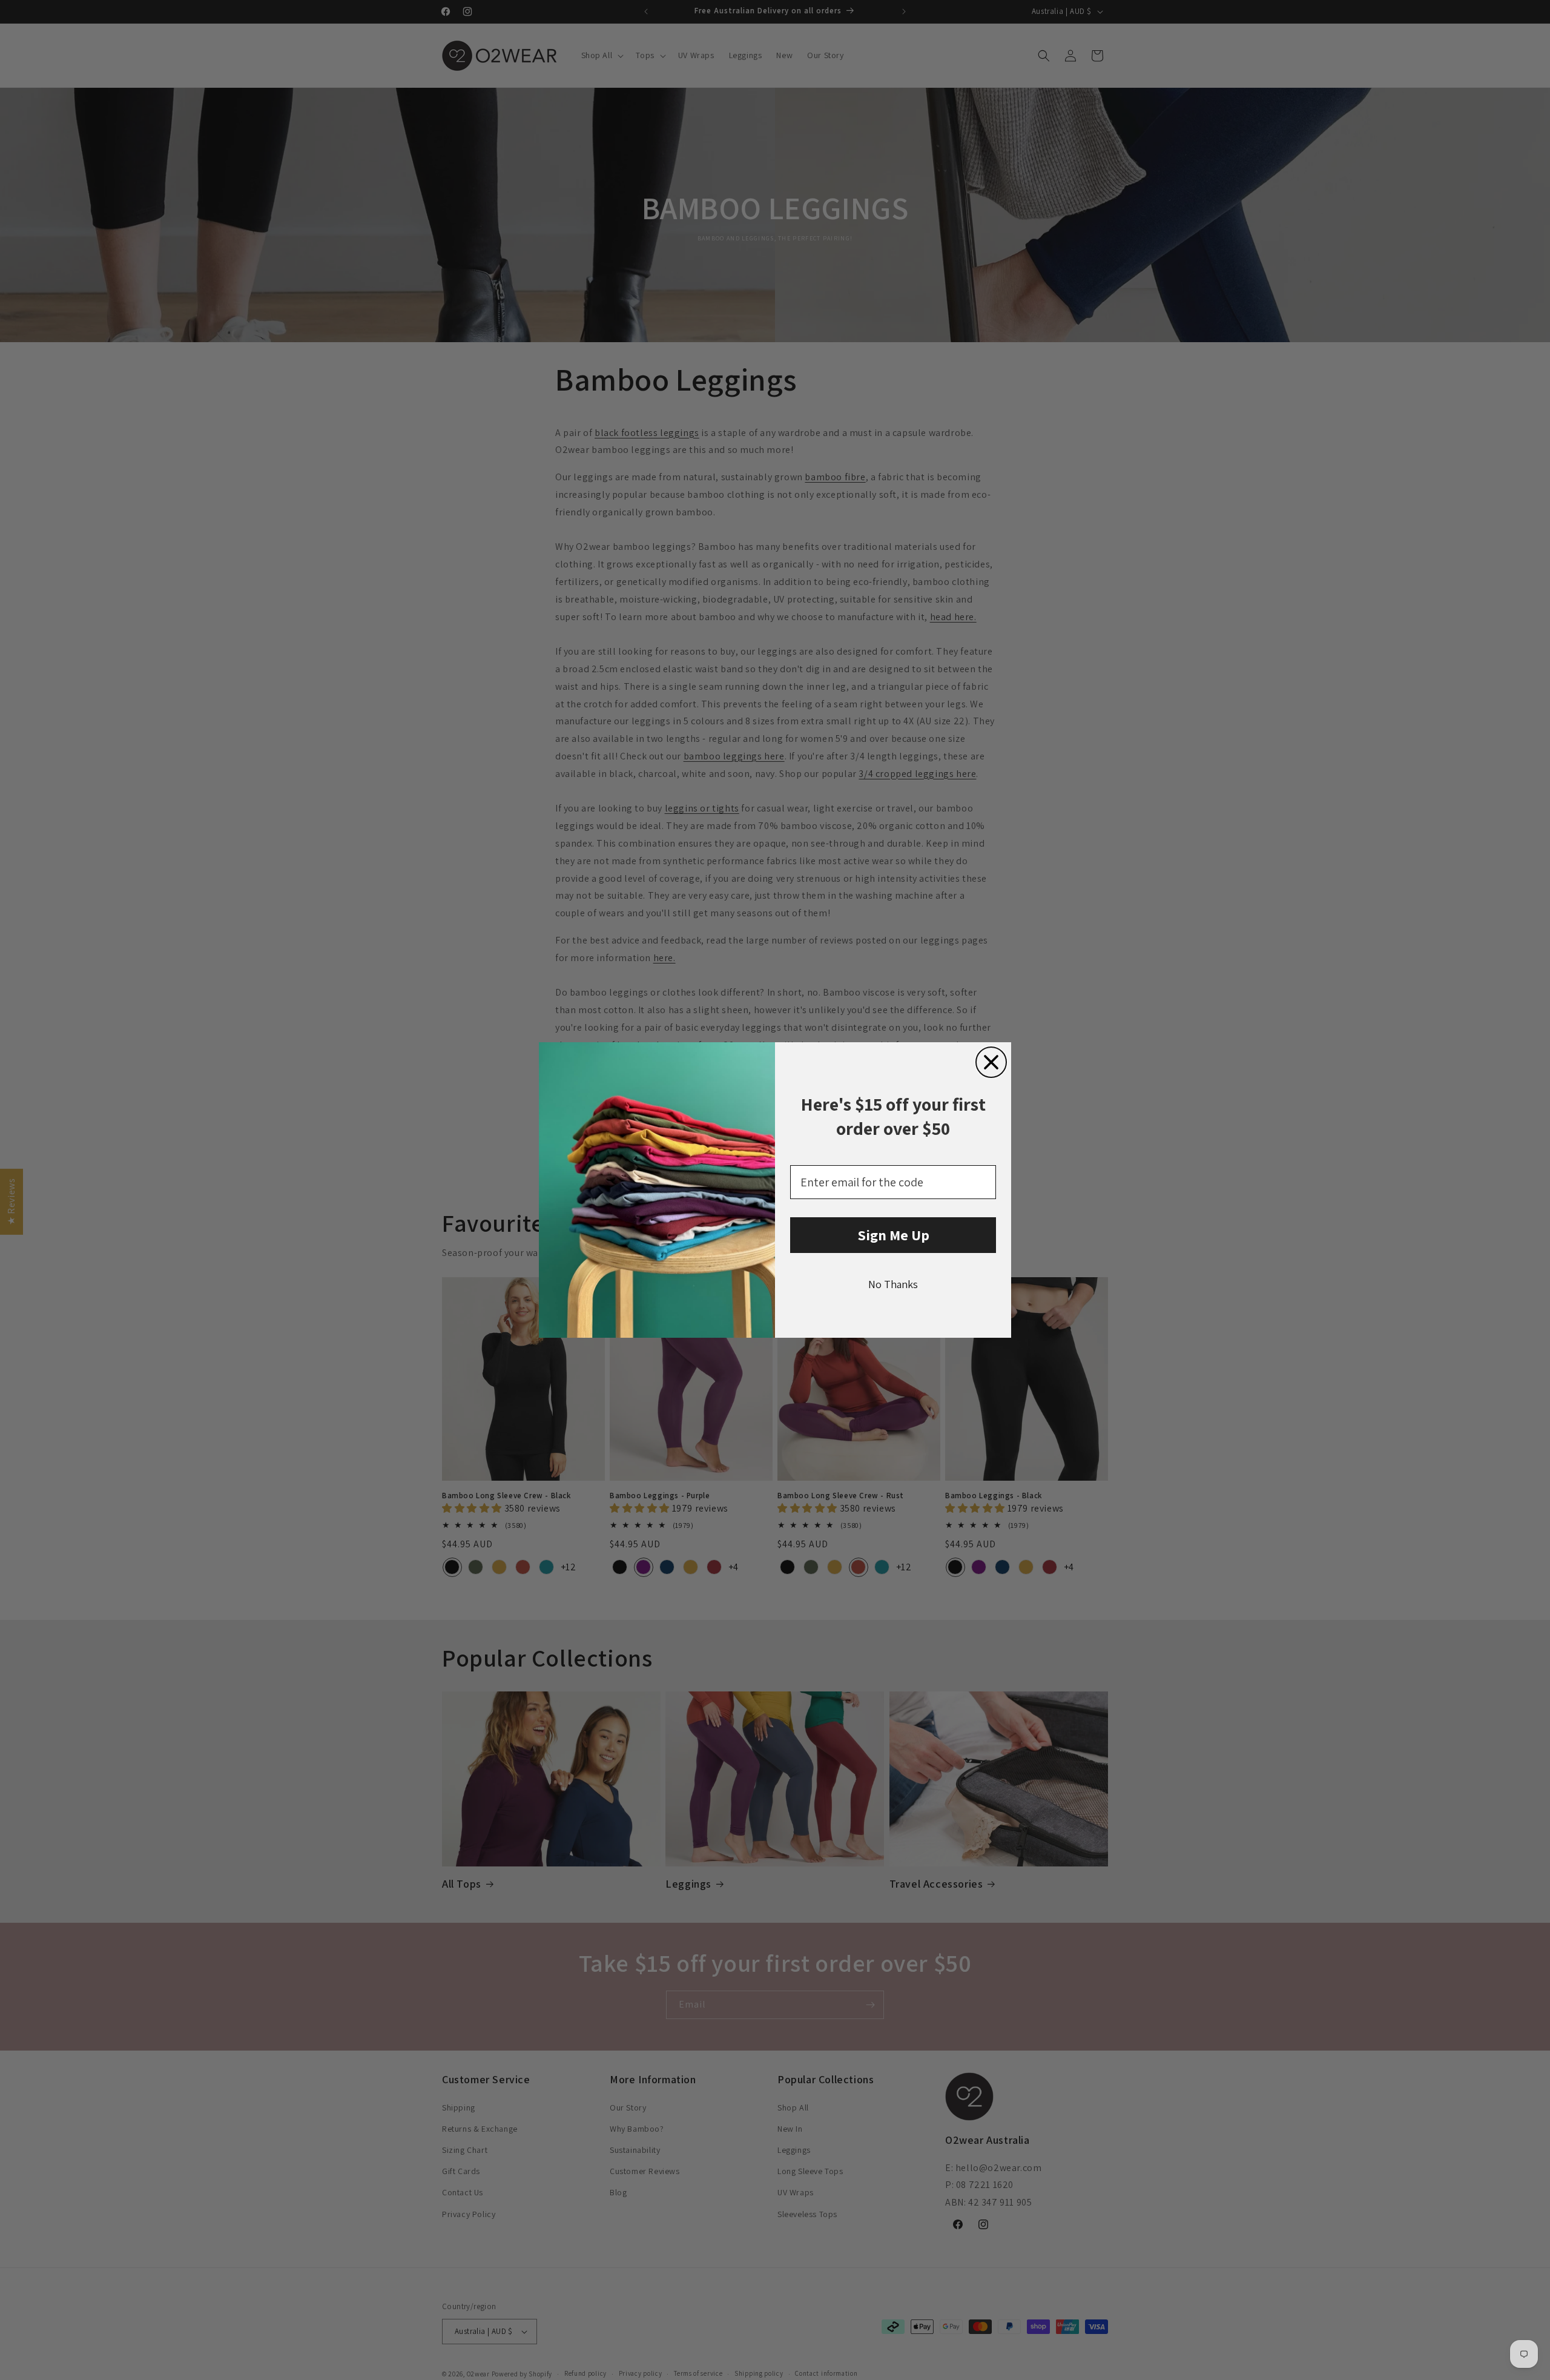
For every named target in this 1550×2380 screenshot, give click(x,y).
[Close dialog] (991, 1062)
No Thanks (893, 1284)
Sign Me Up (893, 1235)
